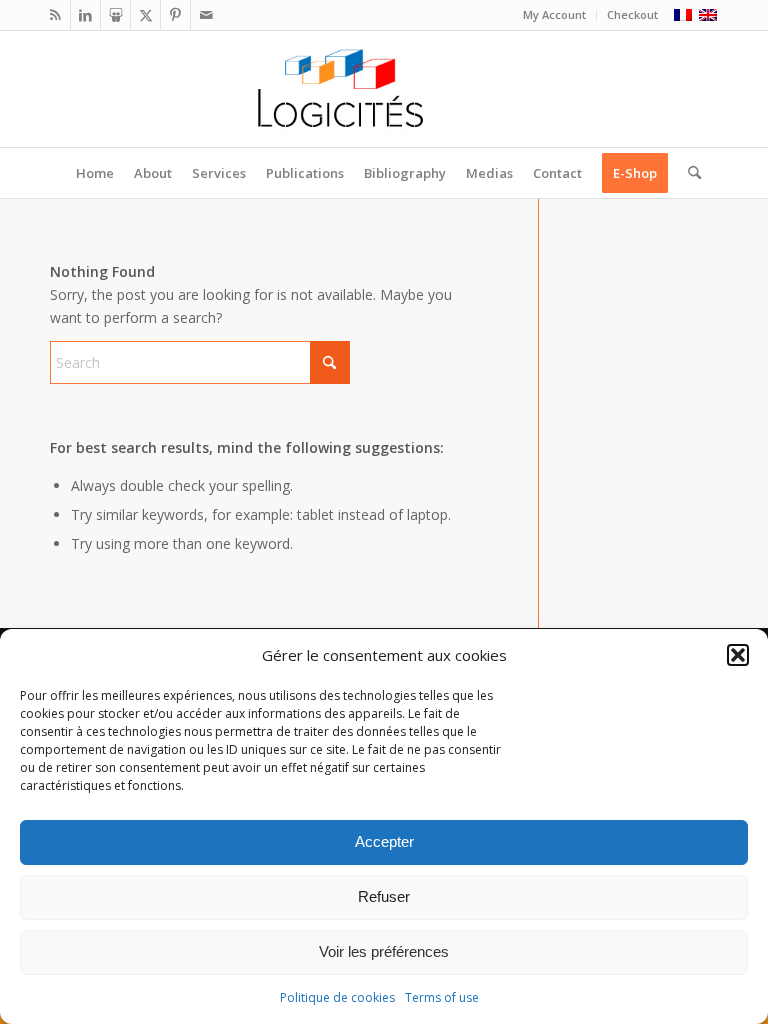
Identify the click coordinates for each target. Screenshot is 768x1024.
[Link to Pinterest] (175, 15)
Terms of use (442, 997)
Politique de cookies (337, 997)
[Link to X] (145, 15)
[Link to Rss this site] (55, 15)
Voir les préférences (384, 951)
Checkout (632, 14)
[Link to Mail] (206, 15)
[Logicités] (384, 89)
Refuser (384, 896)
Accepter (384, 841)
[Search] (689, 173)
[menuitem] (555, 15)
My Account (554, 14)
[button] (738, 655)
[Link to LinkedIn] (85, 15)
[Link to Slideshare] (115, 15)
